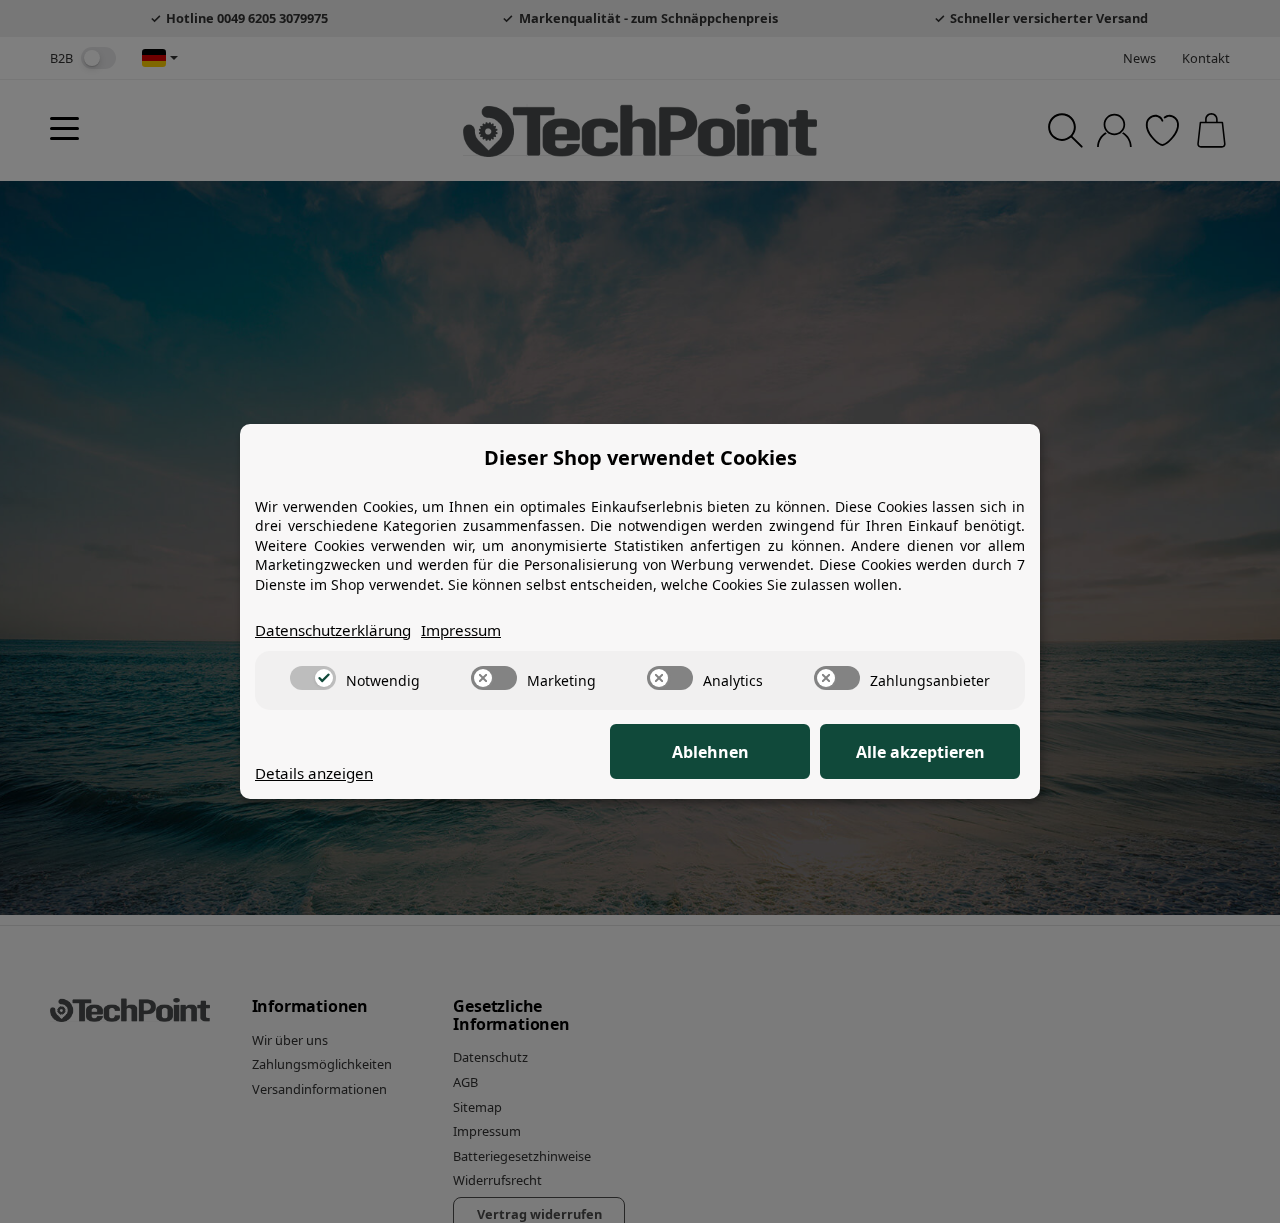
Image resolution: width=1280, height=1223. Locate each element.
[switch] (313, 678)
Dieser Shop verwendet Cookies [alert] (640, 457)
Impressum (461, 630)
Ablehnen (710, 752)
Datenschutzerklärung (333, 630)
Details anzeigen (314, 773)
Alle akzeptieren (920, 752)
